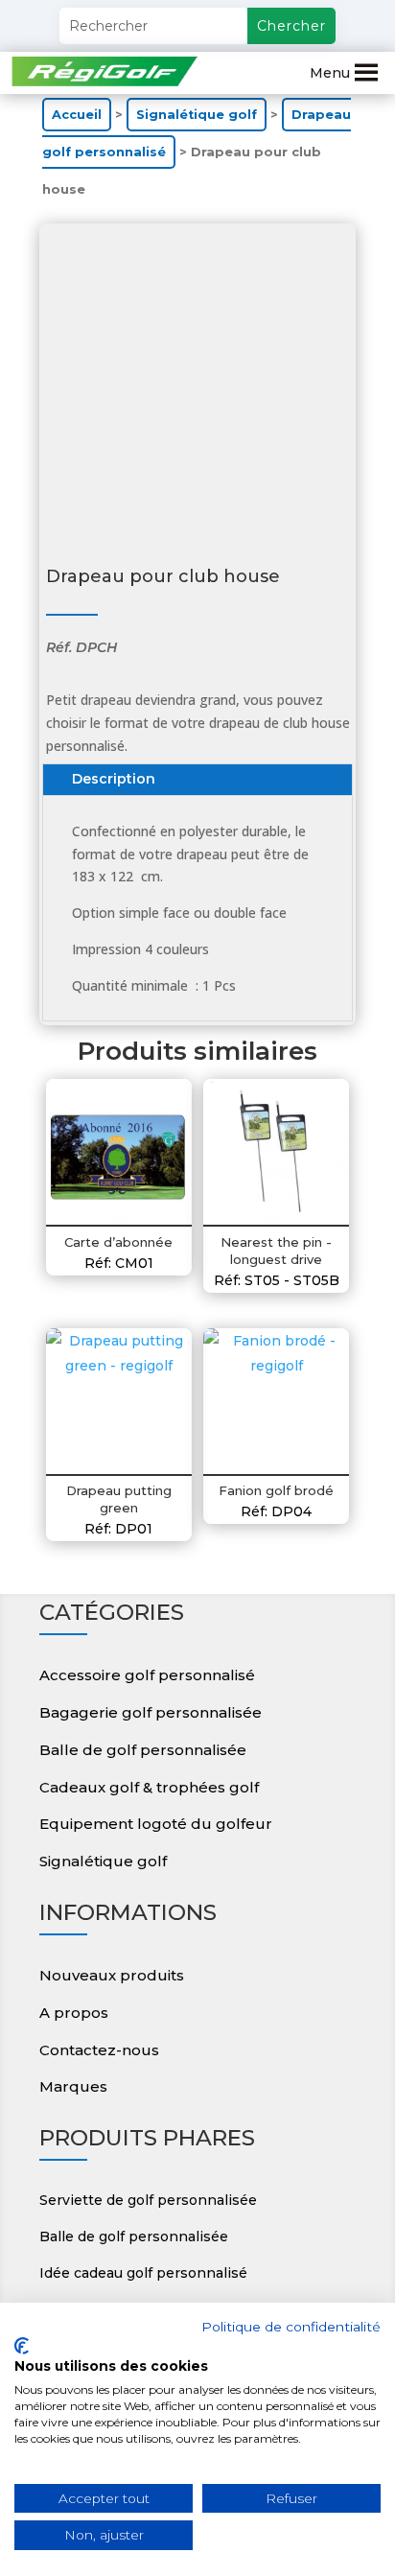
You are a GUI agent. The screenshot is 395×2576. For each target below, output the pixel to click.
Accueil (77, 115)
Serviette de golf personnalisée (148, 2200)
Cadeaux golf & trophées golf (149, 1787)
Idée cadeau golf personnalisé (143, 2273)
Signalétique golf (197, 115)
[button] (330, 73)
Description (114, 779)
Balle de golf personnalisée (143, 1750)
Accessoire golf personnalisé (147, 1675)
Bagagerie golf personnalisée (151, 1712)
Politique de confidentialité (291, 2327)
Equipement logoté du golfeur (156, 1824)
